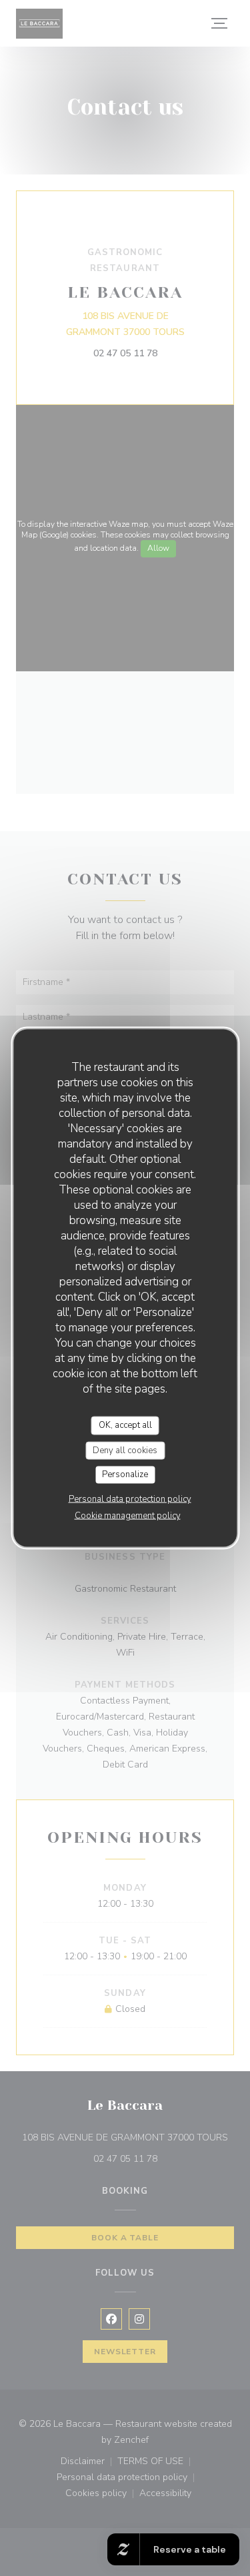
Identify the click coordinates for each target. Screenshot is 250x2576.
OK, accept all (125, 1425)
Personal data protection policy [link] (130, 1498)
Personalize (125, 1474)
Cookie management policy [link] (128, 1515)
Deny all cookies (125, 1450)
